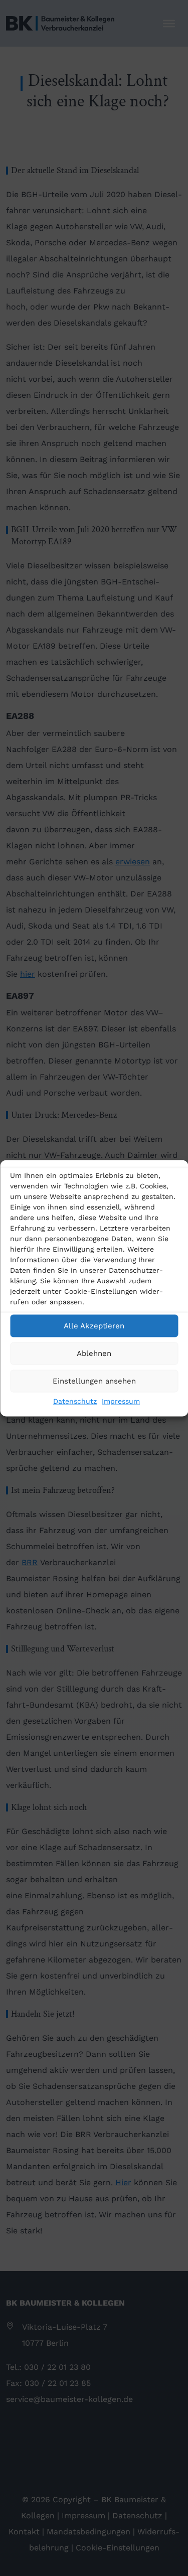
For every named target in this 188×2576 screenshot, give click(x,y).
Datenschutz (75, 1401)
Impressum (121, 1401)
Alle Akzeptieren (94, 1326)
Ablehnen (94, 1353)
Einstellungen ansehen (94, 1381)
